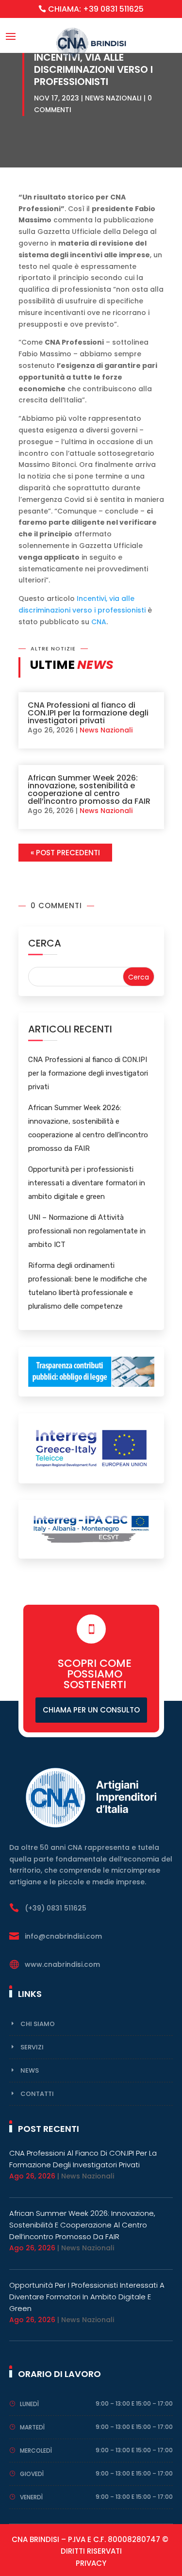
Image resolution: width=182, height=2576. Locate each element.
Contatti (37, 2094)
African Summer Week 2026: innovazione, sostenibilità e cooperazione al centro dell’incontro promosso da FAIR (89, 789)
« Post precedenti (65, 853)
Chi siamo (38, 2024)
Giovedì (32, 2474)
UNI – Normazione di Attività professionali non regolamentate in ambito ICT (87, 1231)
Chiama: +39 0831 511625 (96, 9)
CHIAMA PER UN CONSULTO (91, 1710)
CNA (99, 622)
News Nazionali (113, 98)
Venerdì (31, 2497)
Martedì (32, 2427)
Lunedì (29, 2404)
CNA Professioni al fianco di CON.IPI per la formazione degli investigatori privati (88, 713)
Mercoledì (36, 2451)
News (30, 2070)
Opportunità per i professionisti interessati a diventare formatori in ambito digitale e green (87, 1183)
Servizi (32, 2047)
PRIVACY (91, 2563)
